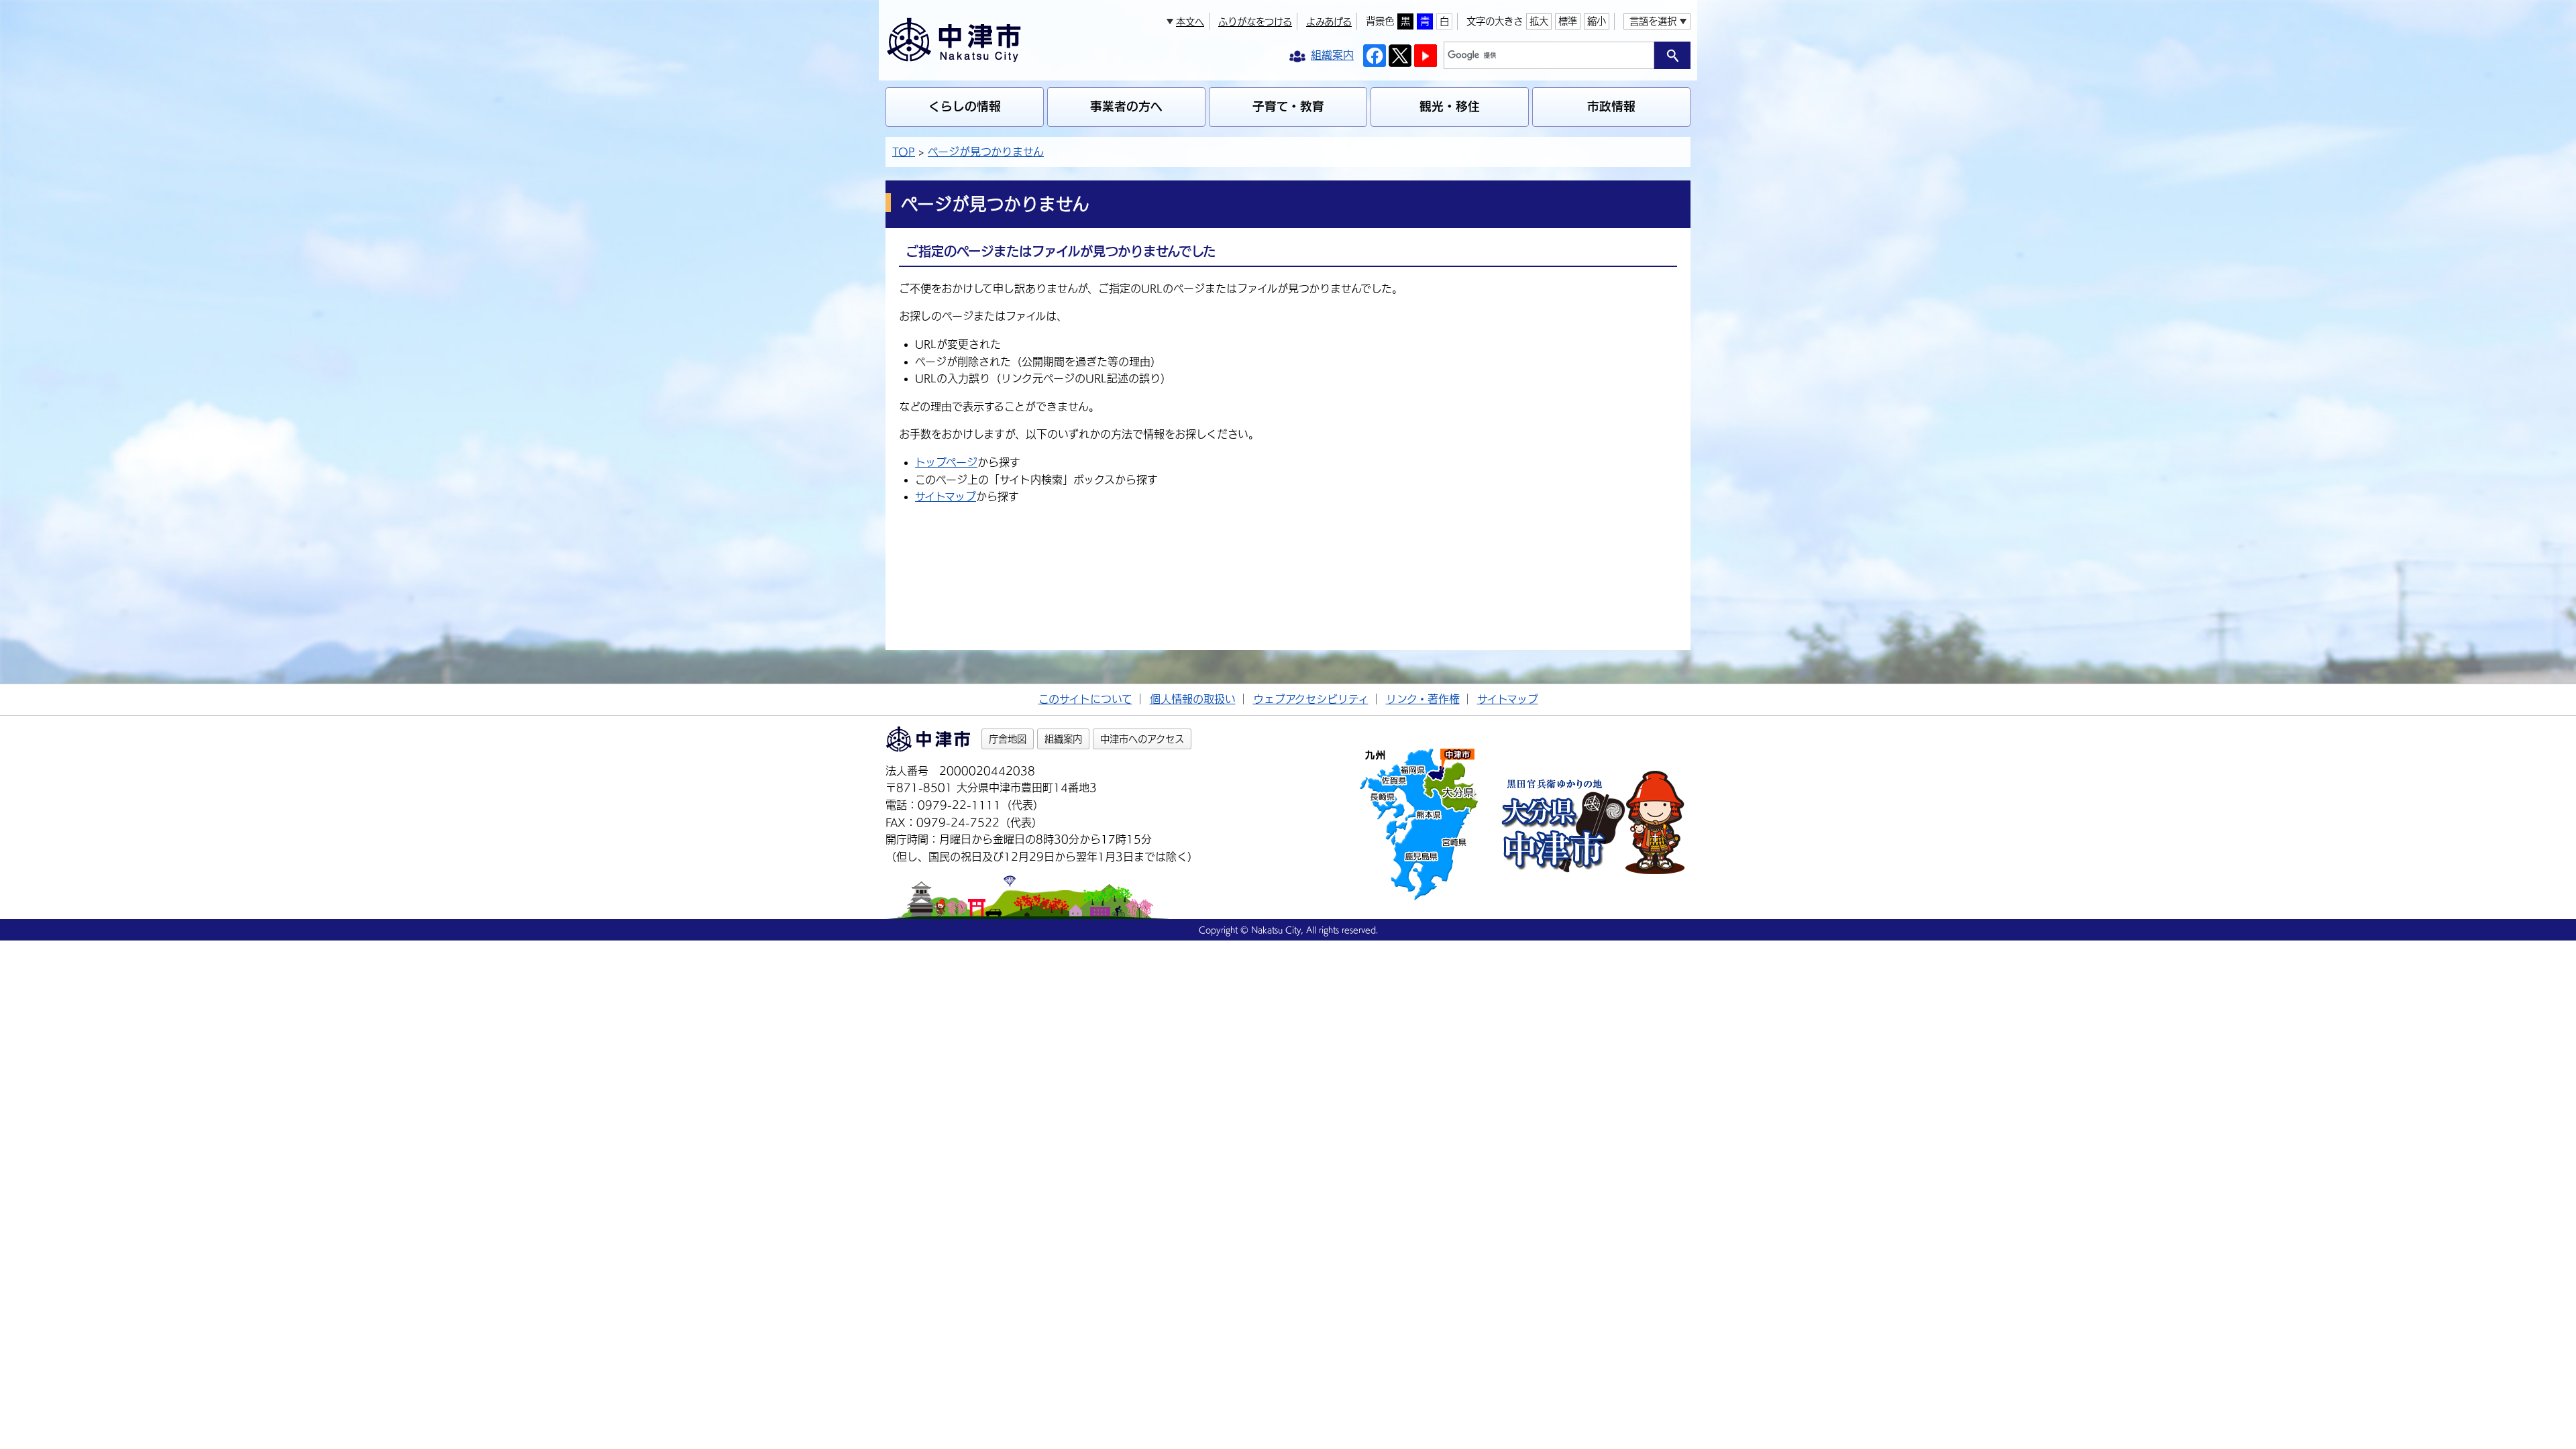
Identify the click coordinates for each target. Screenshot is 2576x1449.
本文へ (1190, 22)
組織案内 (1063, 739)
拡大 (1539, 21)
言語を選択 (1653, 21)
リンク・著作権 (1423, 699)
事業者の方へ (1126, 106)
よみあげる (1329, 22)
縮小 (1597, 21)
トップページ (946, 462)
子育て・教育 (1288, 106)
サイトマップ (946, 496)
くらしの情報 (965, 106)
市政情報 (1611, 106)
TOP (904, 152)
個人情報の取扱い (1193, 699)
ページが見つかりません (986, 152)
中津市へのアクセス (1142, 739)
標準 (1568, 21)
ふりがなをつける (1255, 22)
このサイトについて (1085, 699)
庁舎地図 (1008, 739)
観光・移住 (1450, 106)
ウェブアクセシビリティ (1311, 699)
